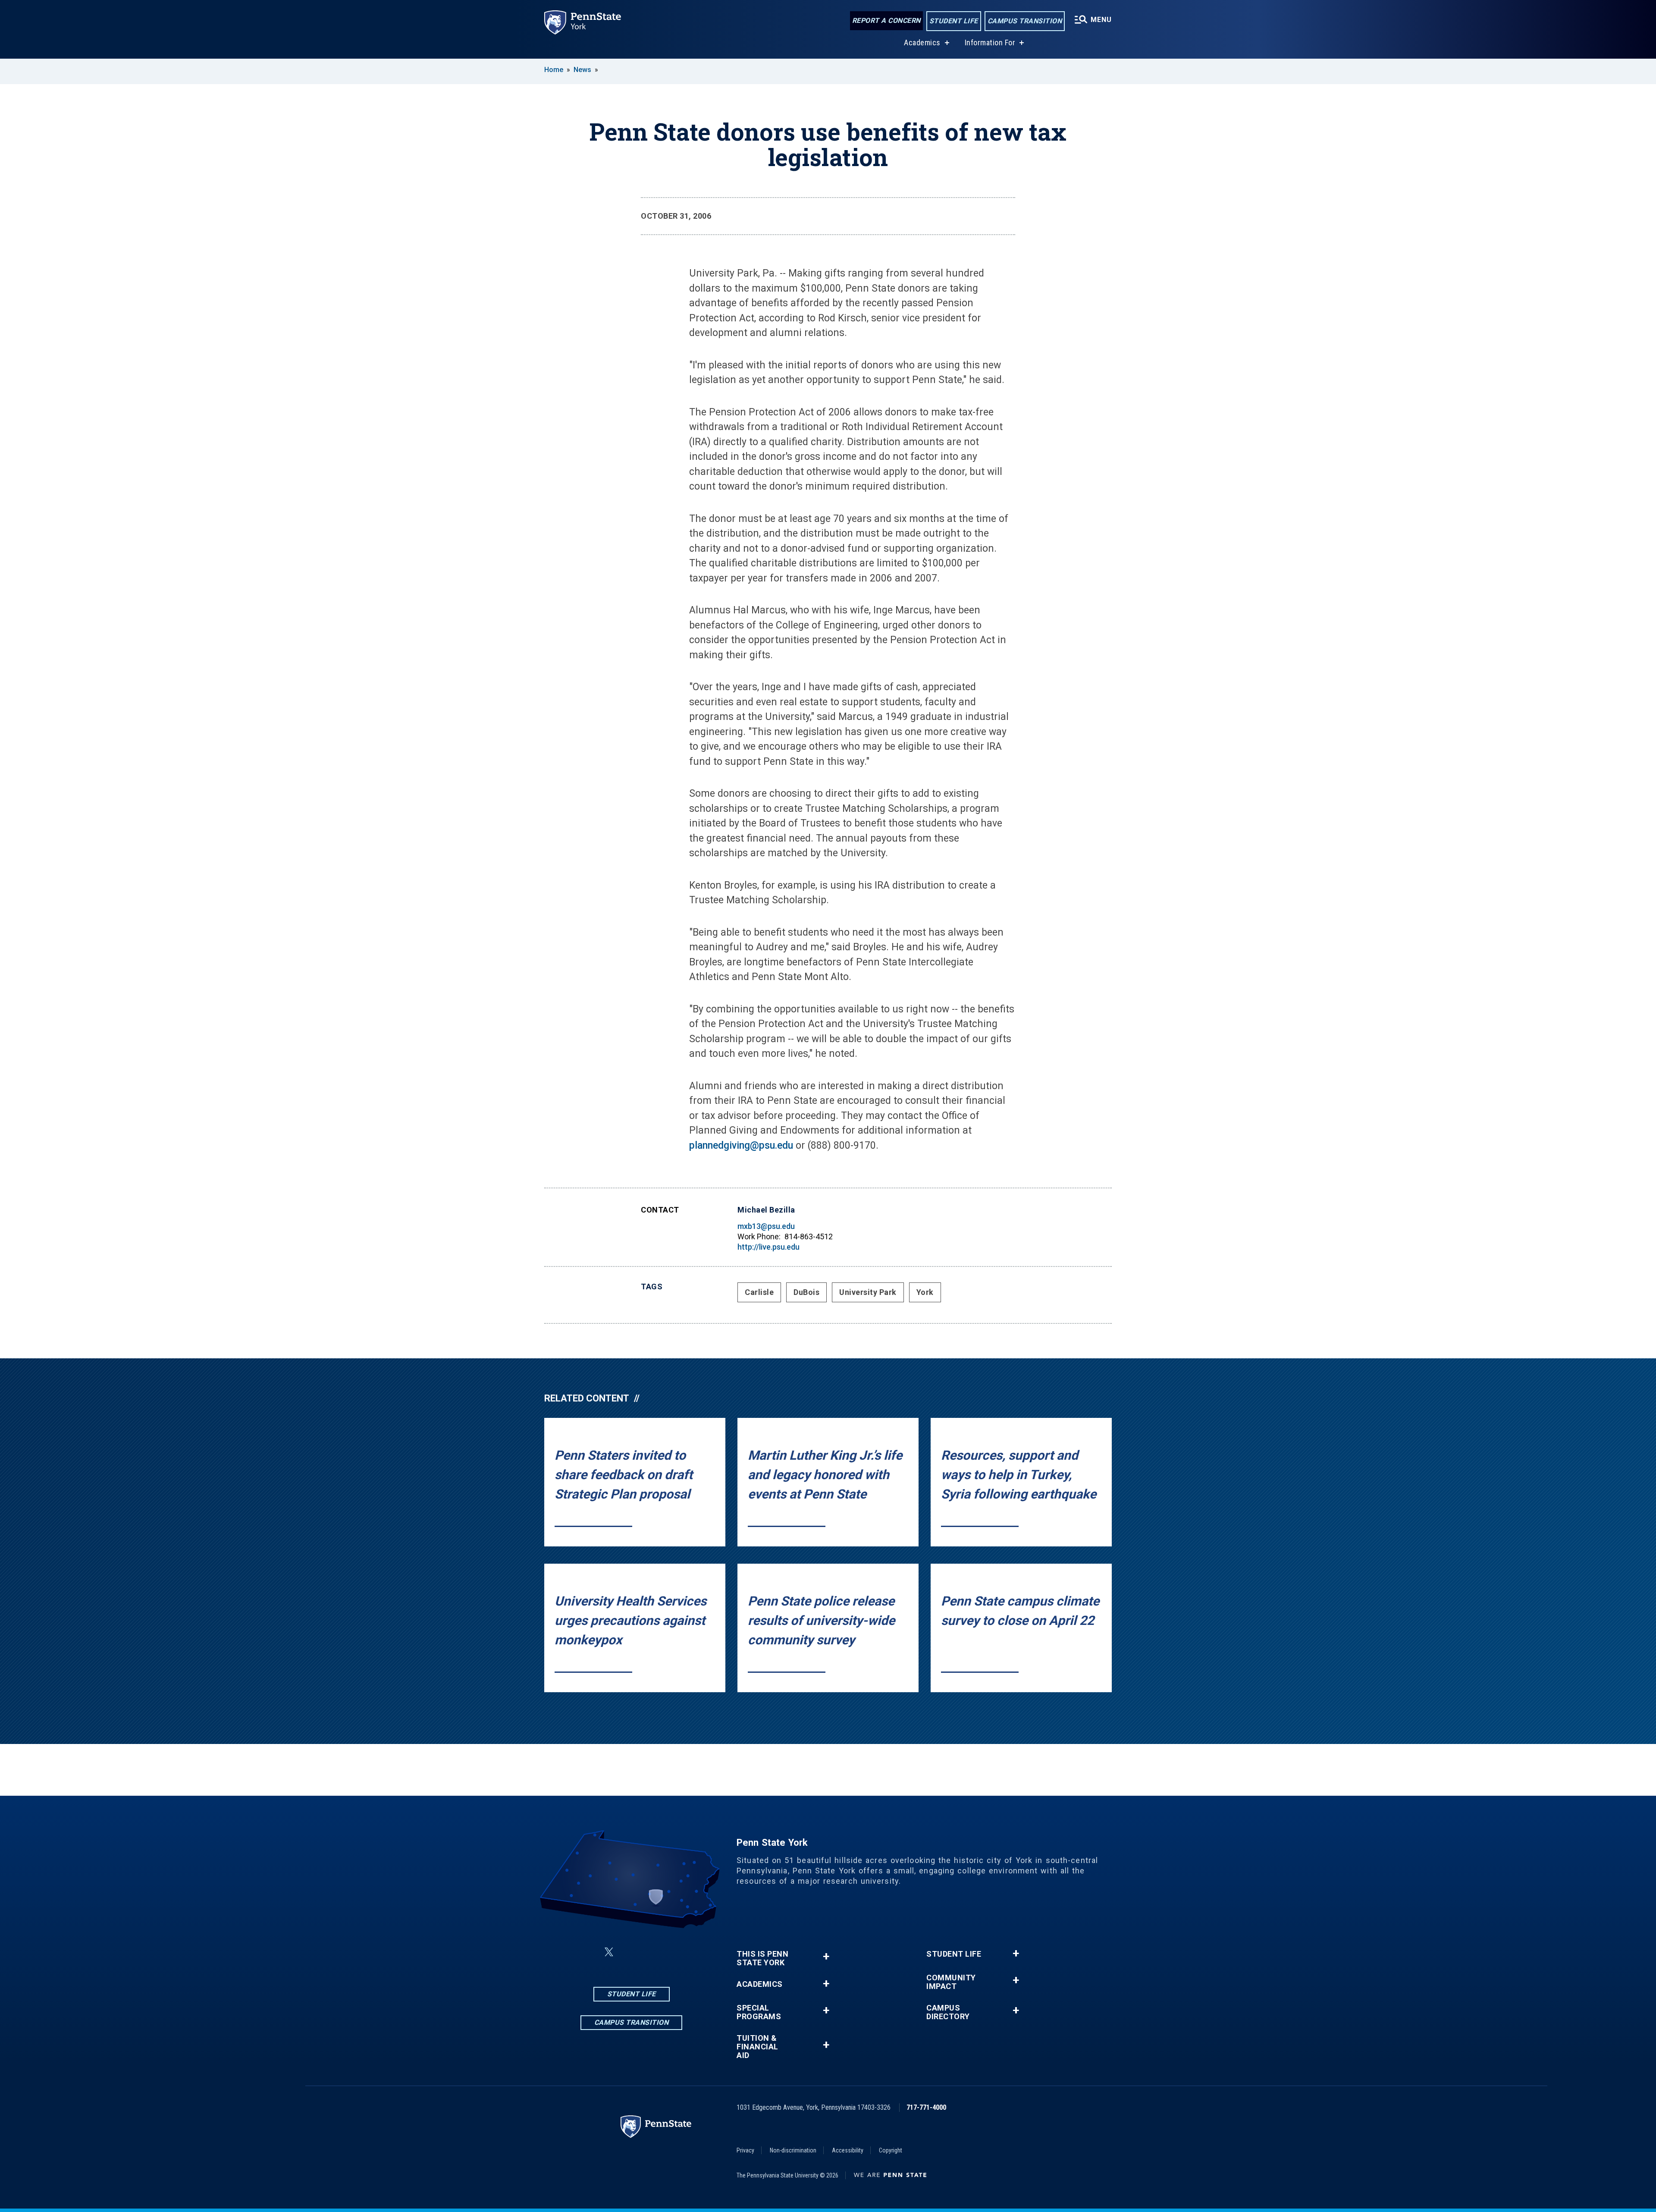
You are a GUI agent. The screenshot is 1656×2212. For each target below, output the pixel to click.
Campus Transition (1025, 21)
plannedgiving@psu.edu (741, 1145)
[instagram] (630, 1952)
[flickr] (652, 1952)
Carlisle (759, 1292)
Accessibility (848, 2150)
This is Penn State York (762, 1958)
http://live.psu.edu (768, 1247)
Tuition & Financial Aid (757, 2047)
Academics (922, 42)
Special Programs (759, 2012)
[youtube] (674, 1952)
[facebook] (588, 1952)
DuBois (806, 1292)
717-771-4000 (926, 2107)
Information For (990, 42)
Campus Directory (948, 2012)
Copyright (891, 2150)
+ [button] (826, 1956)
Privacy (745, 2150)
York (925, 1292)
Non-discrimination (793, 2150)
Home (554, 70)
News (582, 70)
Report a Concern (886, 20)
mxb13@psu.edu (766, 1226)
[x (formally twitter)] (609, 1952)
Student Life (954, 21)
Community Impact (951, 1982)
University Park (868, 1292)
